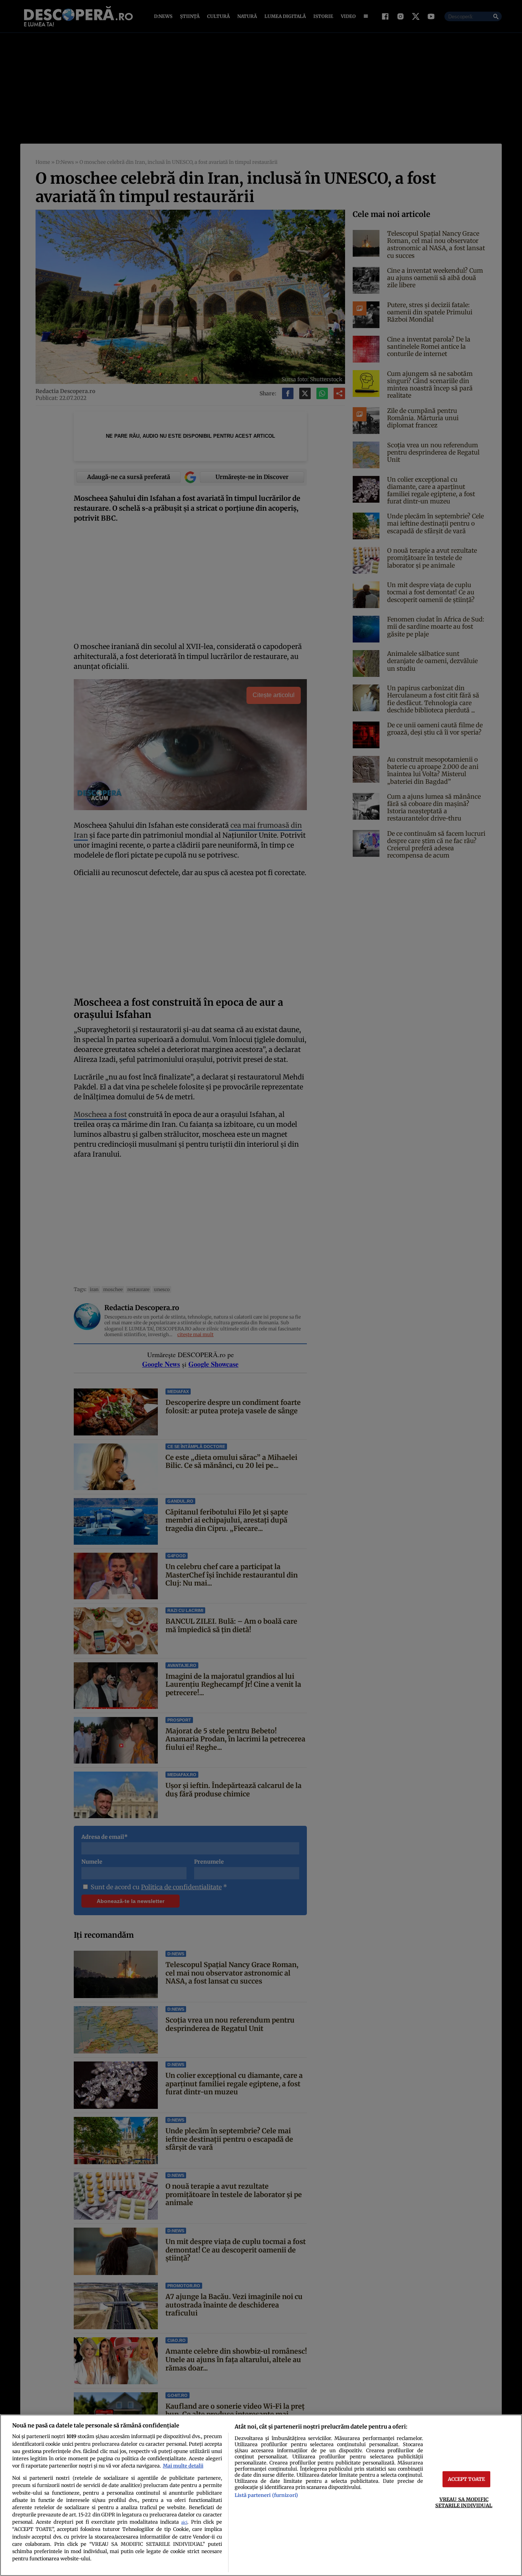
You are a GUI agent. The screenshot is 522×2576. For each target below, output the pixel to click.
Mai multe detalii (183, 2466)
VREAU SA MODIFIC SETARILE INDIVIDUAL (464, 2502)
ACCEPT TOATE (467, 2479)
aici (184, 2522)
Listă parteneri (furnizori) (266, 2495)
